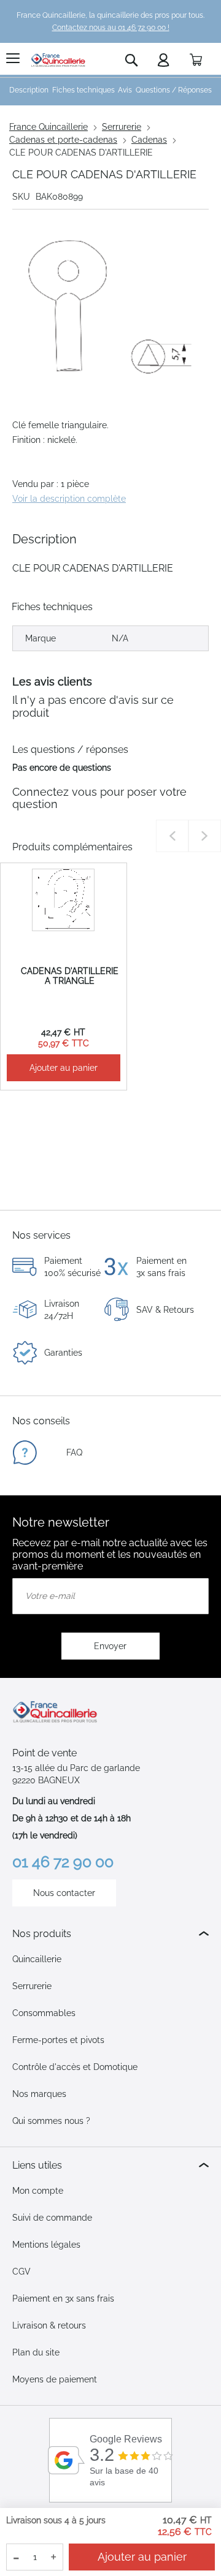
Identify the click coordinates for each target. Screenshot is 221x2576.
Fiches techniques (83, 90)
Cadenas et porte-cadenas (63, 140)
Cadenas (149, 140)
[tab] (110, 1934)
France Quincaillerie (48, 127)
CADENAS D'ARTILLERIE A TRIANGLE (70, 976)
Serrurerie (122, 127)
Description (29, 90)
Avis (125, 90)
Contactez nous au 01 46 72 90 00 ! (111, 28)
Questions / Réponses (174, 90)
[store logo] (58, 60)
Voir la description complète (69, 499)
